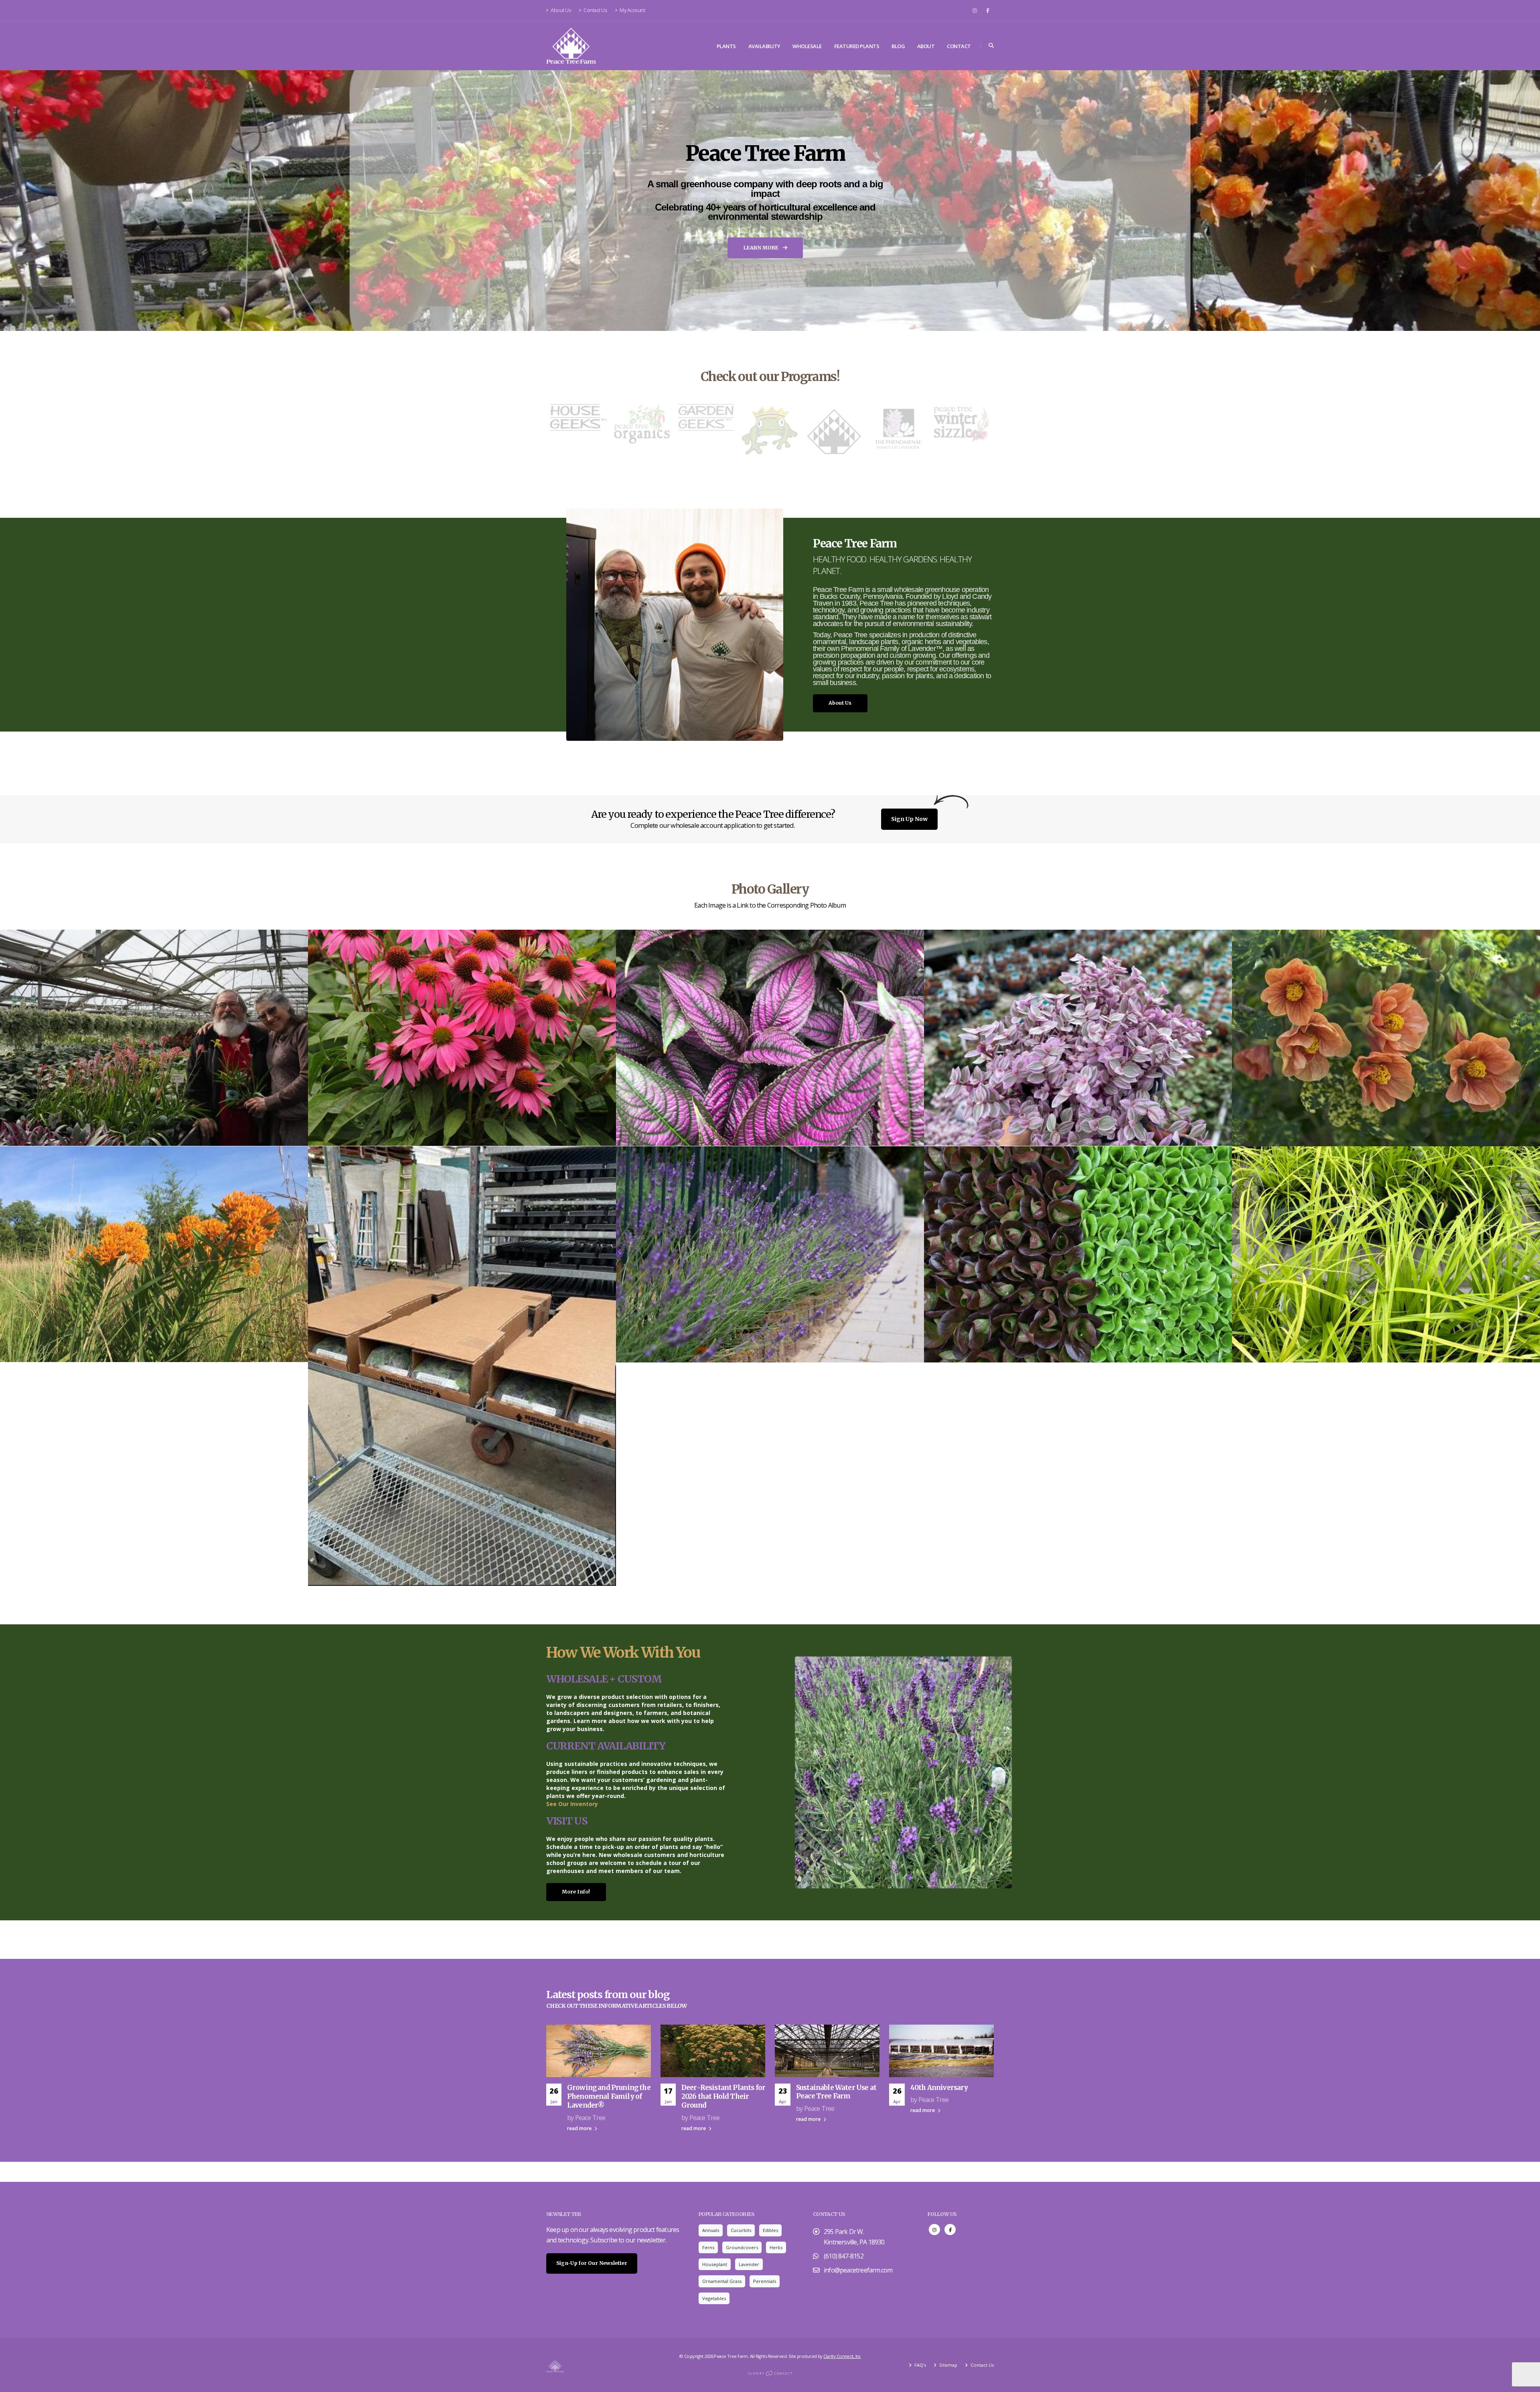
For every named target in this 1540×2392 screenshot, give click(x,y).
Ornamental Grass (722, 2281)
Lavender (749, 2264)
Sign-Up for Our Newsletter (592, 2263)
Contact (959, 46)
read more (580, 2128)
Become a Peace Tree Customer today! (766, 245)
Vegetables (714, 2298)
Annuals (711, 2230)
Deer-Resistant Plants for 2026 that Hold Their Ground (723, 2096)
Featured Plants (857, 46)
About (926, 46)
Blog (898, 46)
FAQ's (920, 2365)
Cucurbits (741, 2230)
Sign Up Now (909, 819)
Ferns (708, 2247)
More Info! (576, 1892)
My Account (632, 10)
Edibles (770, 2230)
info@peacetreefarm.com (858, 2270)
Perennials (765, 2281)
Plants (726, 46)
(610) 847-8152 (844, 2256)
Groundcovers (742, 2247)
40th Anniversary (939, 2088)
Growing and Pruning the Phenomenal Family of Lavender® (609, 2096)
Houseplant (715, 2264)
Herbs (776, 2247)
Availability (764, 46)
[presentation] (21, 201)
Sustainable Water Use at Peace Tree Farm (836, 2092)
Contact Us (595, 10)
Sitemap (948, 2365)
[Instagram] (975, 10)
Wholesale (807, 46)
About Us (561, 10)
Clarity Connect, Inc (842, 2356)
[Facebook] (988, 10)
